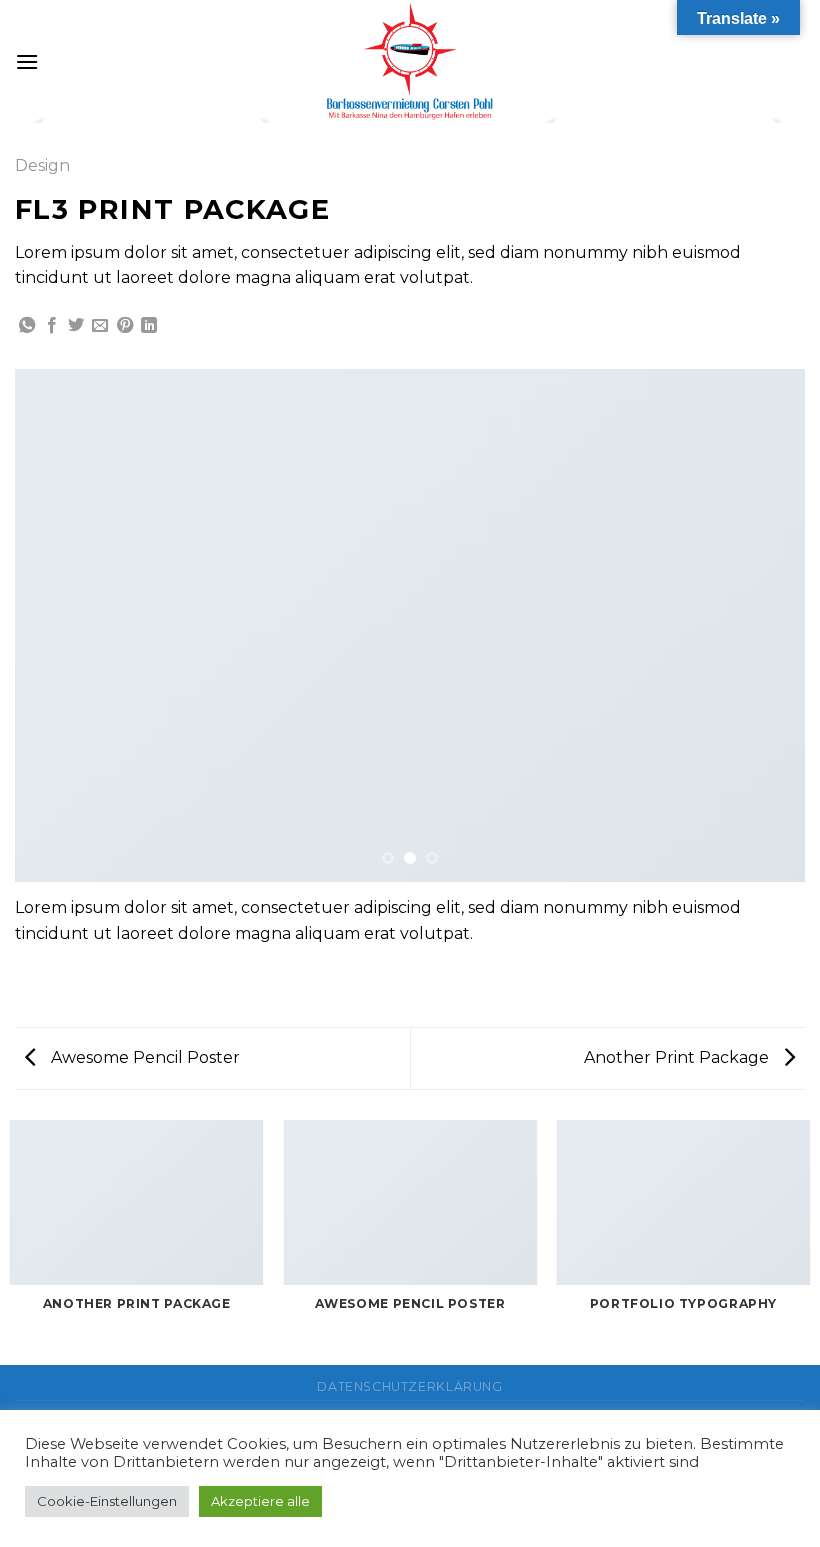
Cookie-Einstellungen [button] (107, 1501)
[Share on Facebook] (52, 326)
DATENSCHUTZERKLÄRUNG (409, 1386)
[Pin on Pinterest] (125, 326)
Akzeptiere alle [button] (260, 1501)
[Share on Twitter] (76, 326)
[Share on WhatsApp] (27, 326)
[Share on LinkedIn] (149, 326)
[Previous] (56, 625)
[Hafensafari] (410, 61)
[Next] (764, 625)
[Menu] (27, 61)
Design (42, 165)
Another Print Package (678, 1057)
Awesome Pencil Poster (143, 1057)
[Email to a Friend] (100, 326)
